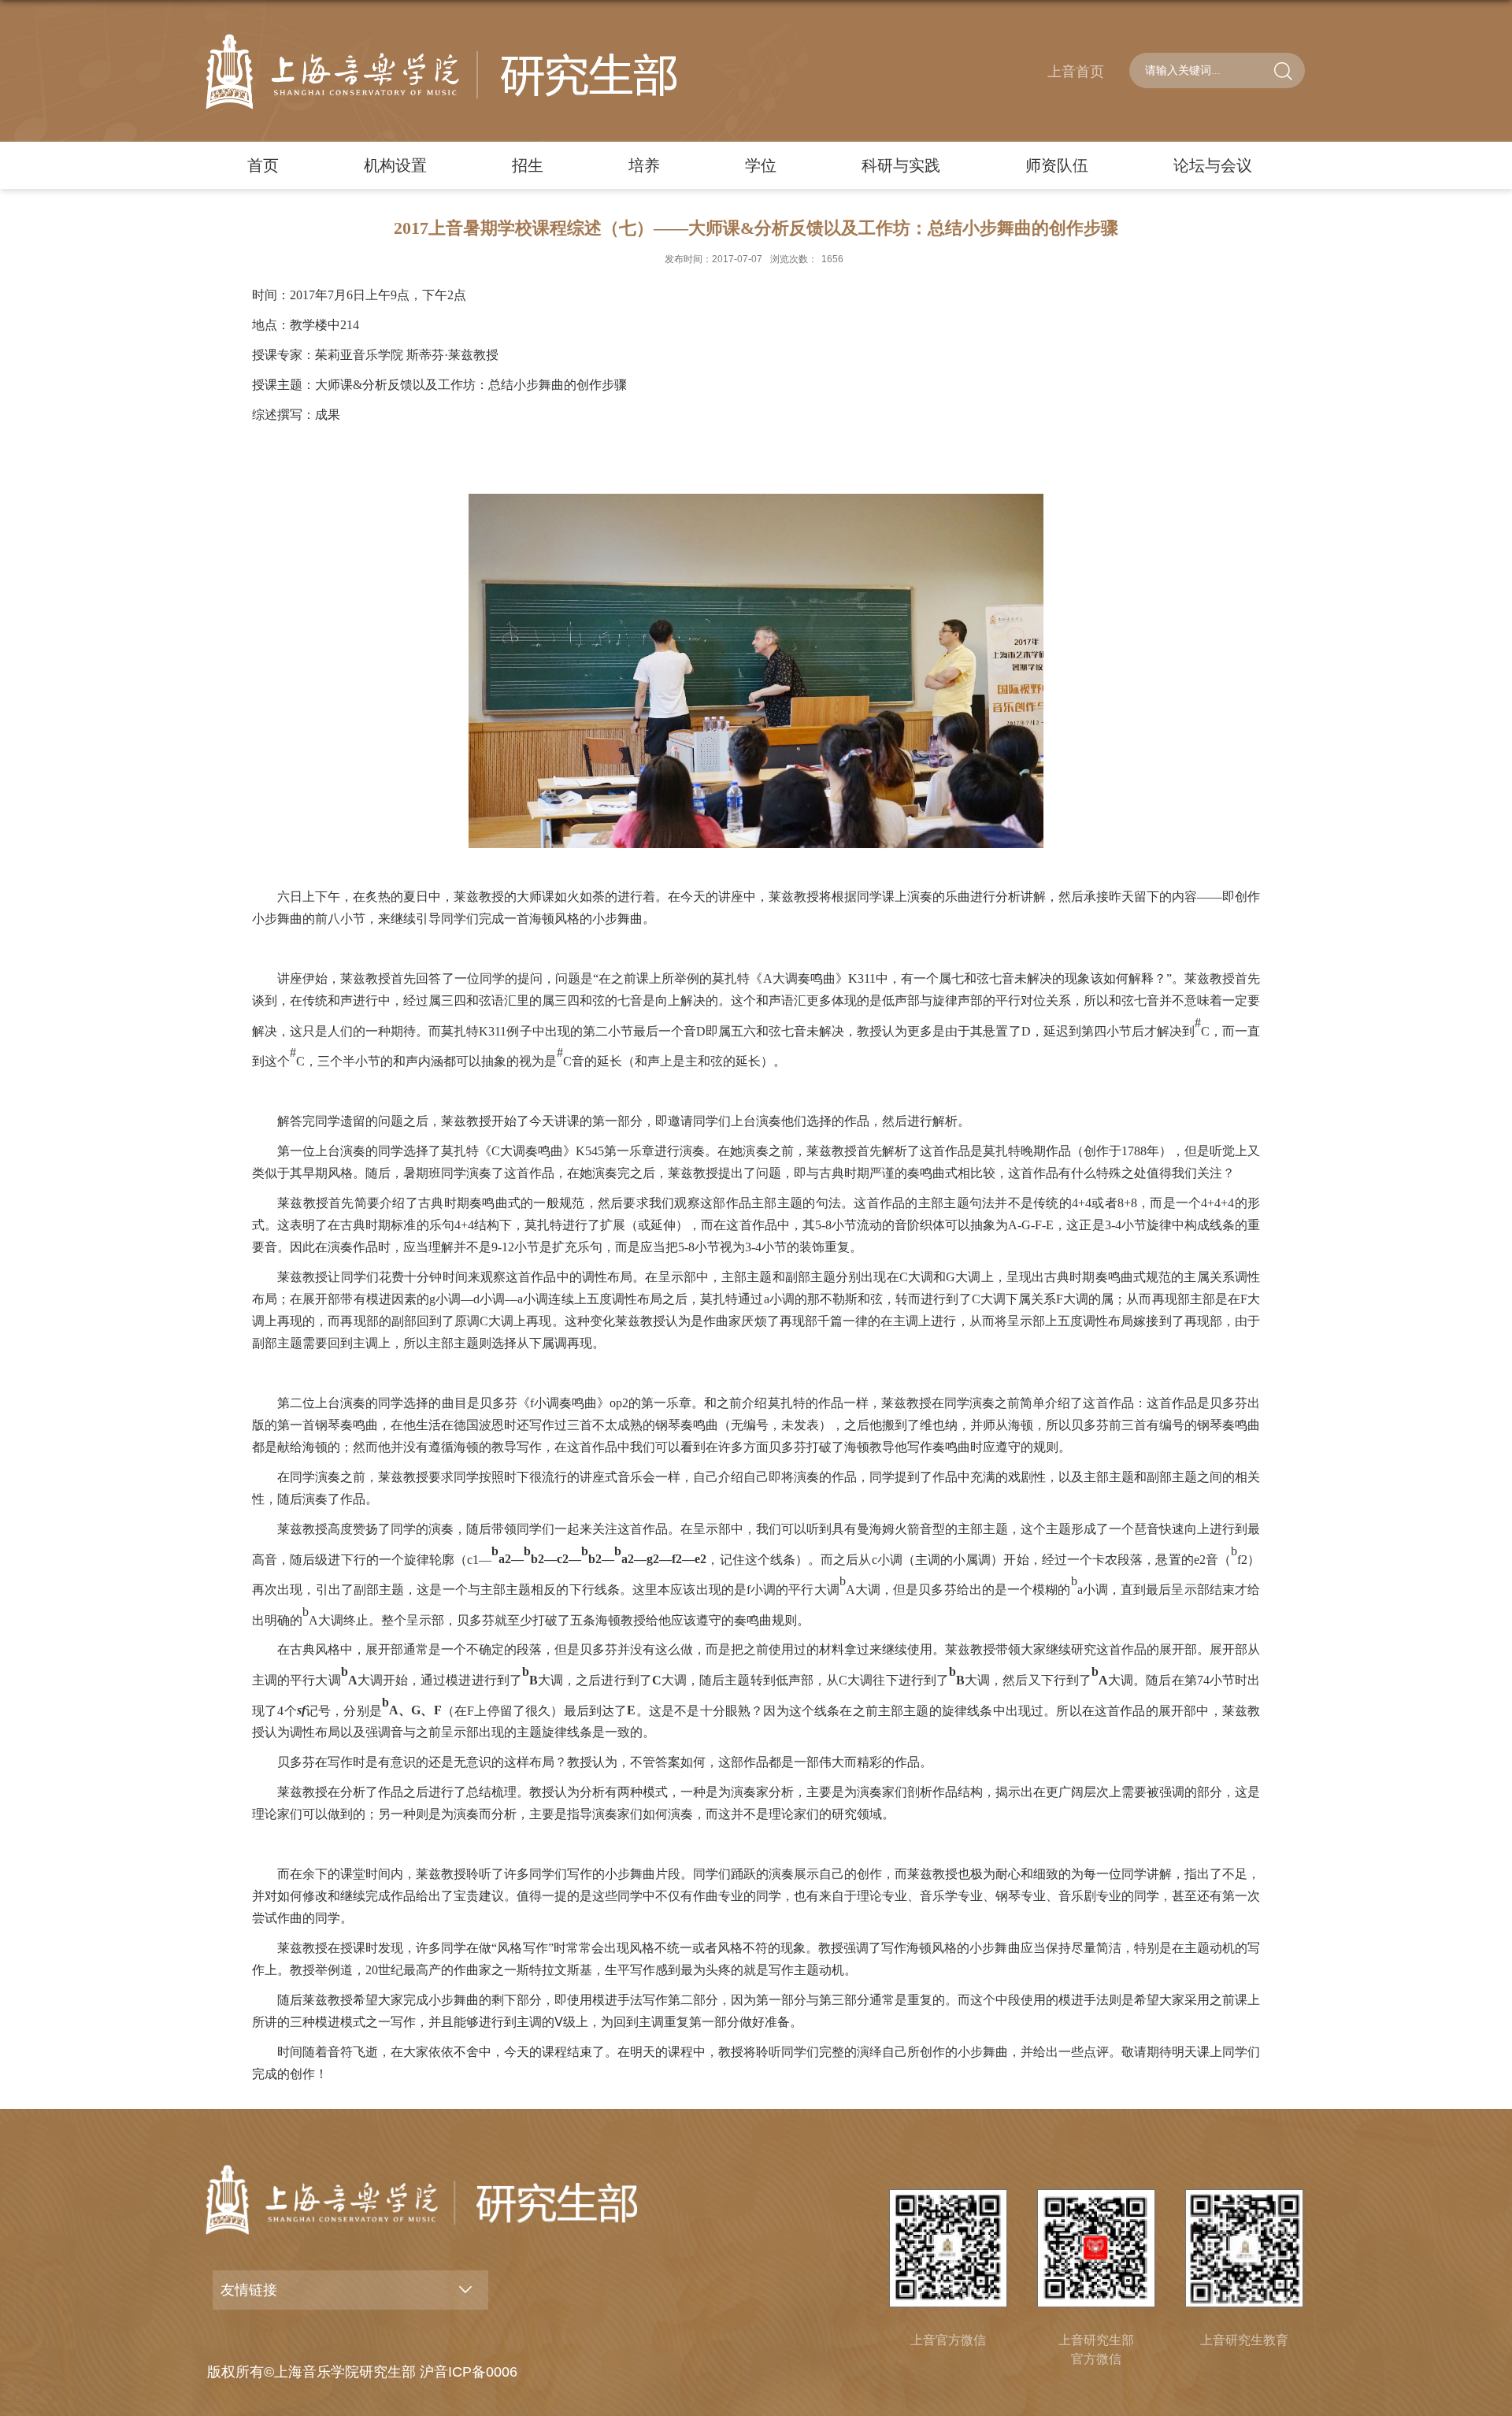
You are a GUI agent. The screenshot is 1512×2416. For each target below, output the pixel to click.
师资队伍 (1057, 165)
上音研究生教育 (1244, 2340)
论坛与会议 (1213, 165)
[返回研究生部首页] (441, 72)
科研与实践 (901, 165)
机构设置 (395, 165)
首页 (263, 165)
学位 (761, 165)
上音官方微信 (948, 2340)
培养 (644, 165)
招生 (528, 165)
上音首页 (1076, 72)
